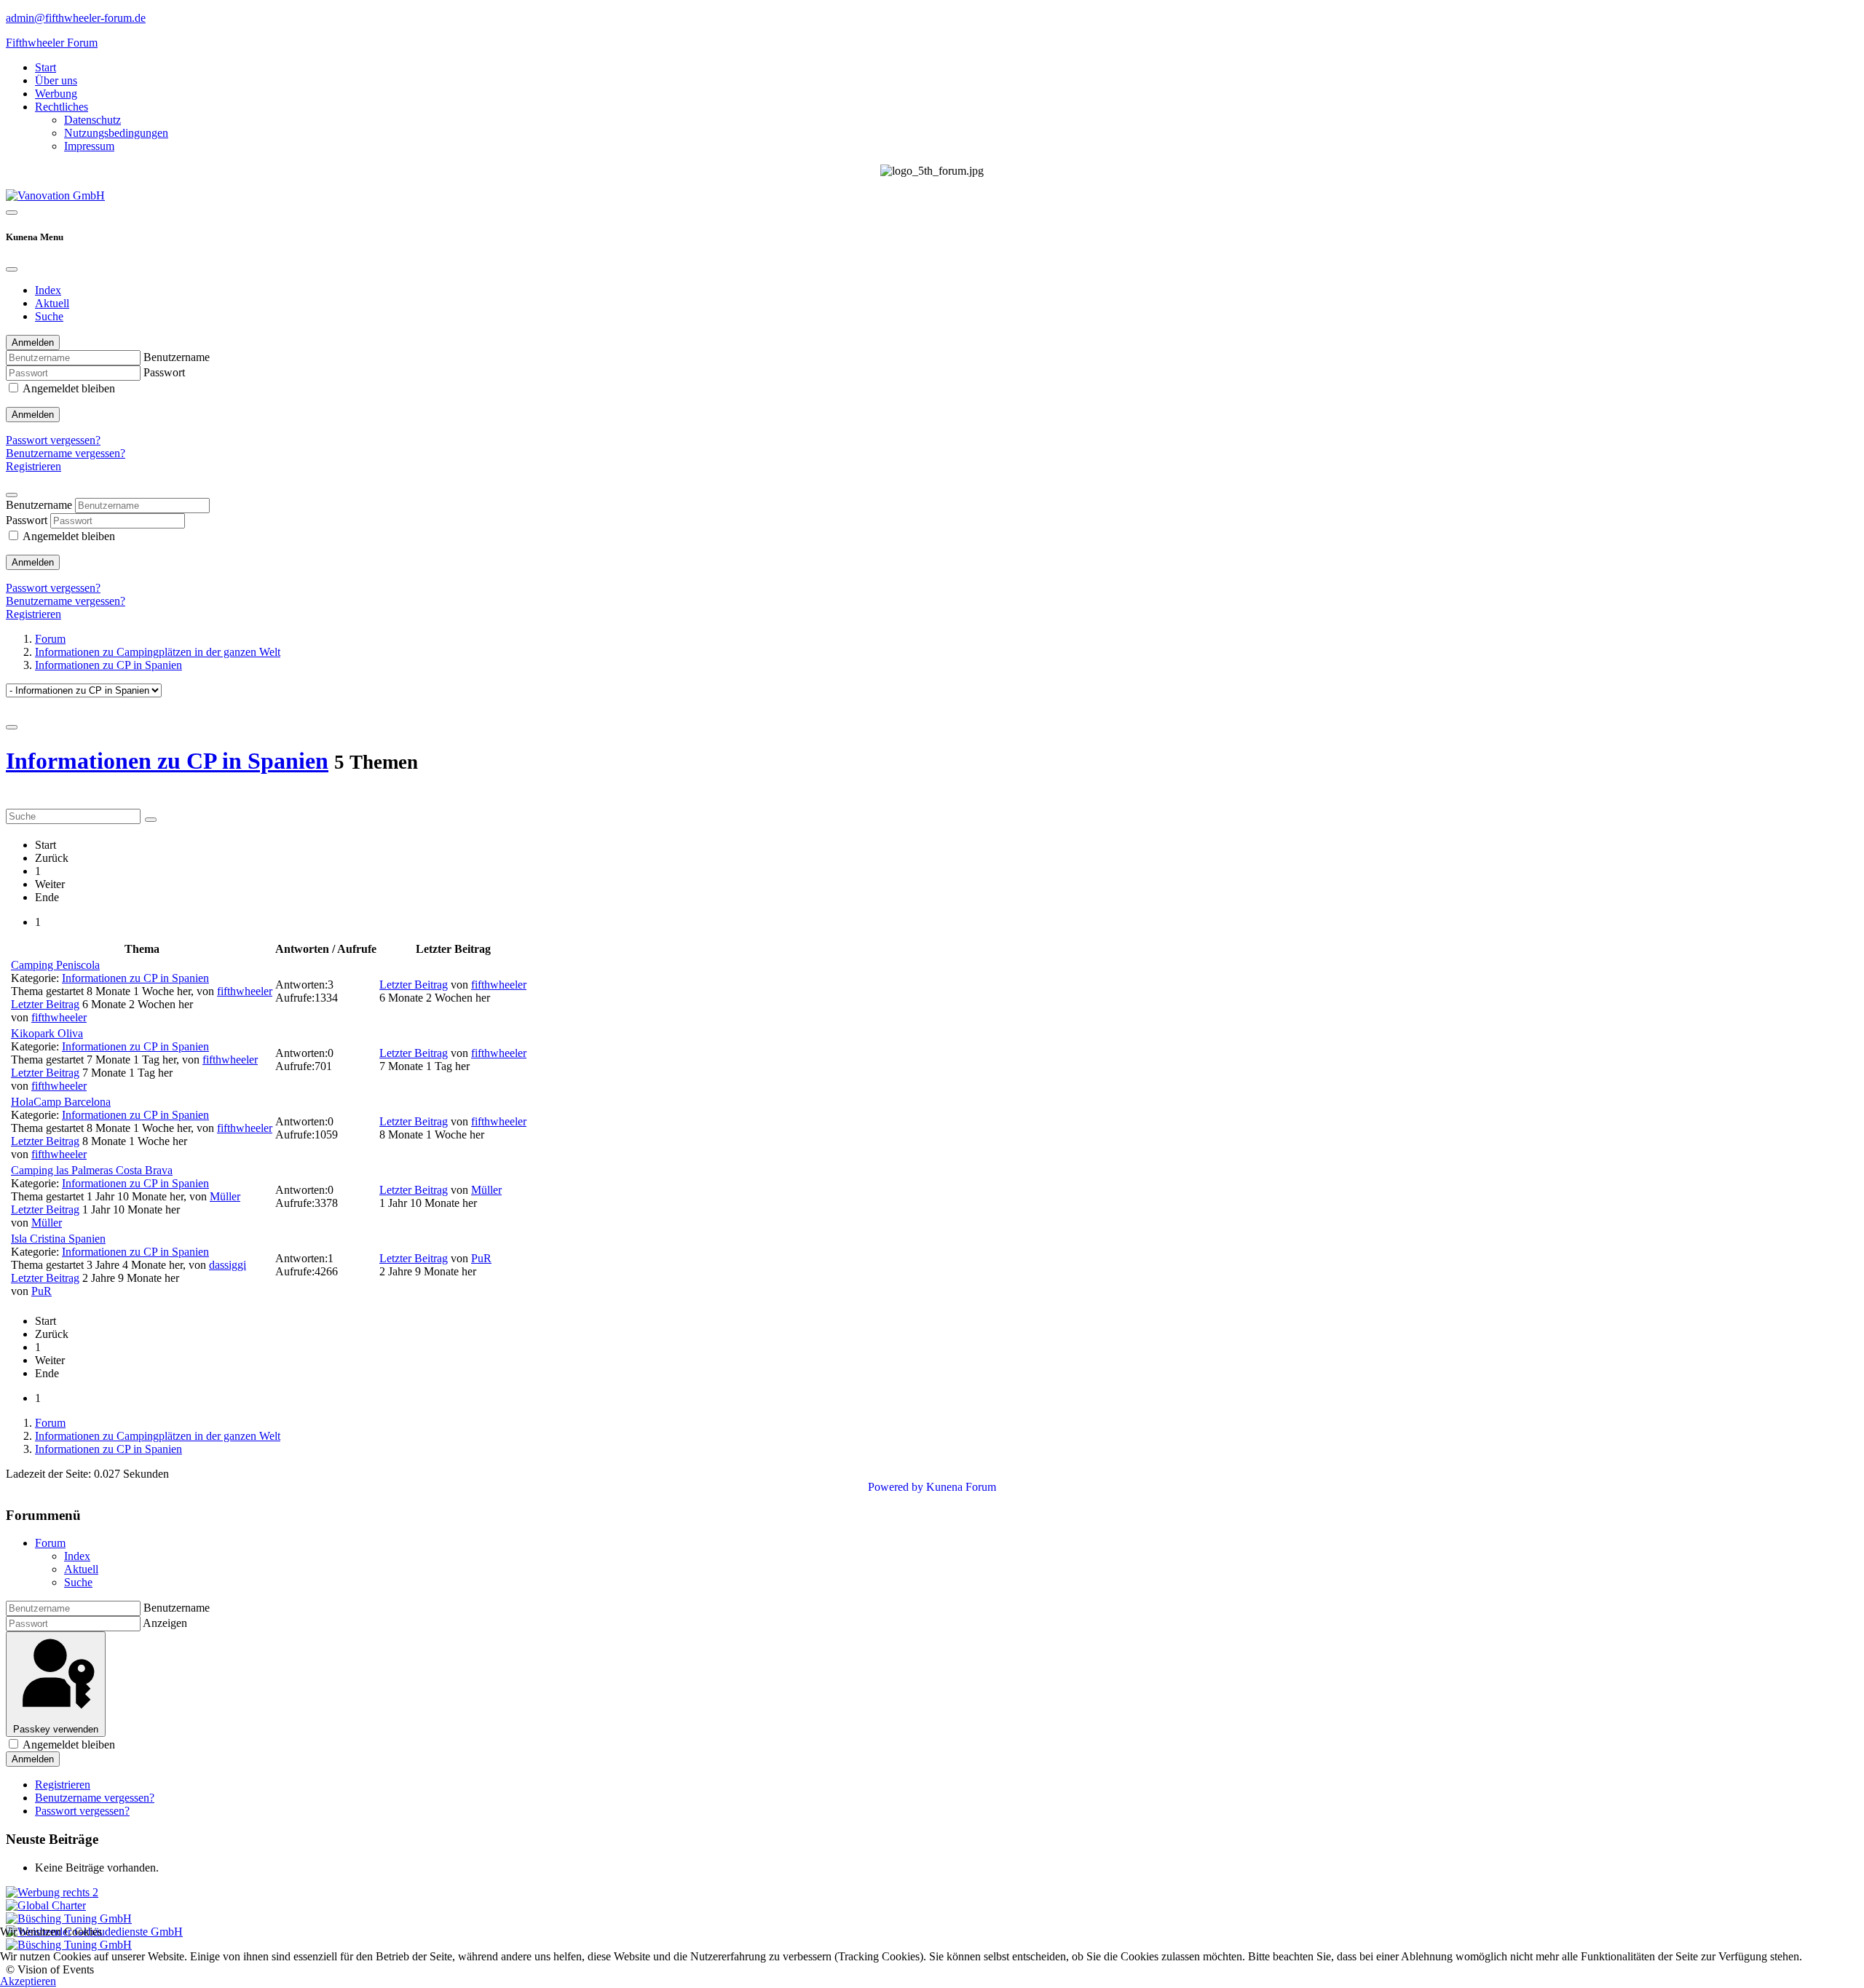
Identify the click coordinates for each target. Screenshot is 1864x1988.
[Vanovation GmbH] (55, 195)
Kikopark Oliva (47, 1033)
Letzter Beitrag (45, 1004)
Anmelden (33, 415)
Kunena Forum (961, 1487)
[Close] (12, 269)
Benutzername (177, 357)
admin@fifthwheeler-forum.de (76, 18)
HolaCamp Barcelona (61, 1102)
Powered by (896, 1487)
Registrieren (33, 466)
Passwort (164, 372)
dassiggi (228, 1265)
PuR (42, 1291)
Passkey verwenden (56, 1729)
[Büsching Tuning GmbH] (69, 1918)
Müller (225, 1196)
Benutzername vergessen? (66, 453)
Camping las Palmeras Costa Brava (92, 1170)
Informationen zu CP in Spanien (167, 761)
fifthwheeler (245, 991)
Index (48, 290)
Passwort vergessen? (53, 440)
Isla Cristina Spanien (58, 1239)
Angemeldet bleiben (69, 388)
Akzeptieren (28, 1981)
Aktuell (52, 303)
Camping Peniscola (55, 965)
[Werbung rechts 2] (52, 1892)
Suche (49, 316)
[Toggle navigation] (12, 213)
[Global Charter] (46, 1905)
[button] (62, 107)
